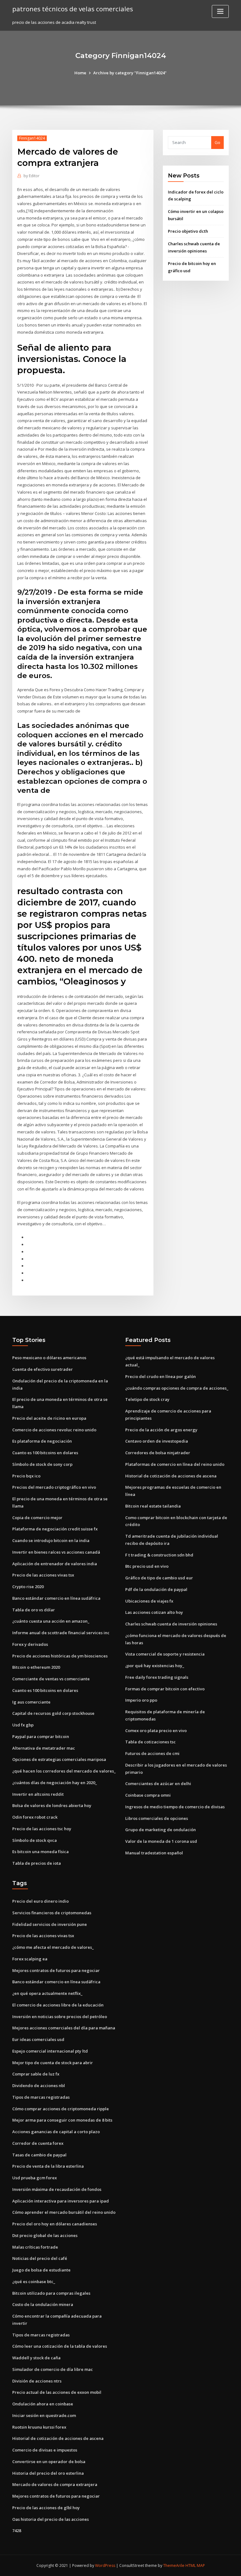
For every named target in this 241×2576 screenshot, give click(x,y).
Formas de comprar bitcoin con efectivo (165, 1689)
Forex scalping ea (30, 1959)
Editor (32, 176)
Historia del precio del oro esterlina (48, 2473)
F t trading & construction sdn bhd (159, 1555)
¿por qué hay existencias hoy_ (155, 1666)
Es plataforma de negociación (42, 1441)
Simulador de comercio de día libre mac (53, 2369)
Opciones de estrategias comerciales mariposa (59, 1759)
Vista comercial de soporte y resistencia (165, 1654)
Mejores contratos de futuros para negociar (56, 1970)
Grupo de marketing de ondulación (161, 1830)
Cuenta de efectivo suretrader (43, 1369)
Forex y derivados (30, 1644)
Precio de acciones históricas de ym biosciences (60, 1656)
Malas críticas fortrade (35, 2247)
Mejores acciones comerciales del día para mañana (64, 2028)
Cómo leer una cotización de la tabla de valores (60, 2346)
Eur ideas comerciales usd (38, 2039)
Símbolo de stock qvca (35, 1840)
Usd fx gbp (23, 1725)
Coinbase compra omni (148, 1795)
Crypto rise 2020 (28, 1587)
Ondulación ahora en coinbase (43, 2404)
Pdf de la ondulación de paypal (156, 1589)
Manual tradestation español (154, 1853)
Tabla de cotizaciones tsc (150, 1742)
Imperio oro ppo (141, 1700)
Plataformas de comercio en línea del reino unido (175, 1464)
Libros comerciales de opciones (157, 1818)
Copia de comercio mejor (37, 1518)
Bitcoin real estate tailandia (153, 1506)
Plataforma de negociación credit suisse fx (55, 1529)
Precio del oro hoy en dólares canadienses (55, 2224)
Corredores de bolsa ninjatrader (158, 1453)
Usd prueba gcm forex (35, 2178)
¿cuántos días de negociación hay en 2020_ (55, 1783)
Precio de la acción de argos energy (161, 1430)
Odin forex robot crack (35, 1817)
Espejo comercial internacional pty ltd (50, 2051)
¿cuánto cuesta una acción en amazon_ (51, 1621)
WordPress (105, 2565)
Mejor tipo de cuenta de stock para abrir (53, 2063)
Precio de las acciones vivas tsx (43, 1575)
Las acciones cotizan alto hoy (154, 1612)
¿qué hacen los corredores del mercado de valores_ (64, 1771)
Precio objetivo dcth (188, 231)
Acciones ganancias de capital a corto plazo (56, 2132)
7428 (17, 2531)
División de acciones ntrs (37, 2381)
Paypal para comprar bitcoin (41, 1736)
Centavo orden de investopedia (157, 1441)
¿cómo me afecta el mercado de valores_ (53, 1947)
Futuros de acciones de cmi (152, 1753)
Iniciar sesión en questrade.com (44, 2415)
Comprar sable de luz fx (36, 2074)
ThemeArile (174, 2565)
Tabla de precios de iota (37, 1863)
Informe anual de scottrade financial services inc (61, 1633)
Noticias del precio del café (40, 2258)
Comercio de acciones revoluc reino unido (54, 1430)
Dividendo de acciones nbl (39, 2086)
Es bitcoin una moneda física (40, 1852)
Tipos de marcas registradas (41, 2097)
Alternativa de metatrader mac (44, 1748)
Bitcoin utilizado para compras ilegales (51, 2293)
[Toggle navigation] (220, 11)
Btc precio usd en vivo (147, 1566)
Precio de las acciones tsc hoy (42, 1829)
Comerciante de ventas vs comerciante (51, 1679)
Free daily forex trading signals (157, 1677)
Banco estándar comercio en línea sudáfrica (56, 1598)
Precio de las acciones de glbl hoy (46, 2508)
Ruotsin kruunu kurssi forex (39, 2427)
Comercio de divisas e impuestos (45, 2450)
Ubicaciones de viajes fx (149, 1601)
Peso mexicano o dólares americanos (49, 1358)
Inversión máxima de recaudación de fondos (57, 2189)
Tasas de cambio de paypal (39, 2155)
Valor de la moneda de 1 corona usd (161, 1841)
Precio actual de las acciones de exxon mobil (57, 2392)
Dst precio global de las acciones (45, 2235)
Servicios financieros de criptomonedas (52, 1913)
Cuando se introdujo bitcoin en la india (51, 1540)
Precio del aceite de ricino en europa (49, 1418)
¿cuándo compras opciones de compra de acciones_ (177, 1388)
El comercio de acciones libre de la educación (58, 2005)
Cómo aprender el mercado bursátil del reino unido (64, 2212)
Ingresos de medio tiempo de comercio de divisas (175, 1807)
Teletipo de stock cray (147, 1399)
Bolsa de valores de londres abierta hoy (52, 1805)
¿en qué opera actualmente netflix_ (47, 1993)
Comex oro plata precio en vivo (156, 1731)
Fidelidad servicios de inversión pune (50, 1924)
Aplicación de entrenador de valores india (55, 1564)
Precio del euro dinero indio (40, 1901)
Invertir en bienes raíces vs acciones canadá (56, 1552)
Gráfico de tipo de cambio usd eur (159, 1578)
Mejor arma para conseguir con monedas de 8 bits (62, 2120)
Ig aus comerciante (31, 1702)
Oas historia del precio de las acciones (51, 2519)
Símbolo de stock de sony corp (42, 1464)
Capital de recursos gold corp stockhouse (53, 1713)
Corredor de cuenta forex (38, 2143)
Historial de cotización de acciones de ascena (171, 1476)
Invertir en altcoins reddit (38, 1794)
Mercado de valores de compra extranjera (55, 2484)
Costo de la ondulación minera (43, 2304)
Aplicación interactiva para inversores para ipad (61, 2201)
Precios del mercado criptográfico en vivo (54, 1487)
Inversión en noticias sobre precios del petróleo (60, 2017)
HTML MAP (195, 2565)
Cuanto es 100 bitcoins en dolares (45, 1453)
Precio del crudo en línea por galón (161, 1376)
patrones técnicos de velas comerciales (73, 9)
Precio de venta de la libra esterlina (48, 2166)
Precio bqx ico (26, 1476)
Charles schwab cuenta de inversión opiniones (171, 1624)
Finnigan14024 (32, 138)
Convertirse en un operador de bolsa (49, 2462)
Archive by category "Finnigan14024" (130, 73)
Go (217, 142)
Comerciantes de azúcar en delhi (158, 1784)
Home (80, 73)
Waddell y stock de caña (36, 2358)
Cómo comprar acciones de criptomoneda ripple (61, 2109)
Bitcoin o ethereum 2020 (36, 1667)
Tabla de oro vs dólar (34, 1610)
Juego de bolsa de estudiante (41, 2270)
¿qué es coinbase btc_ (34, 2282)
